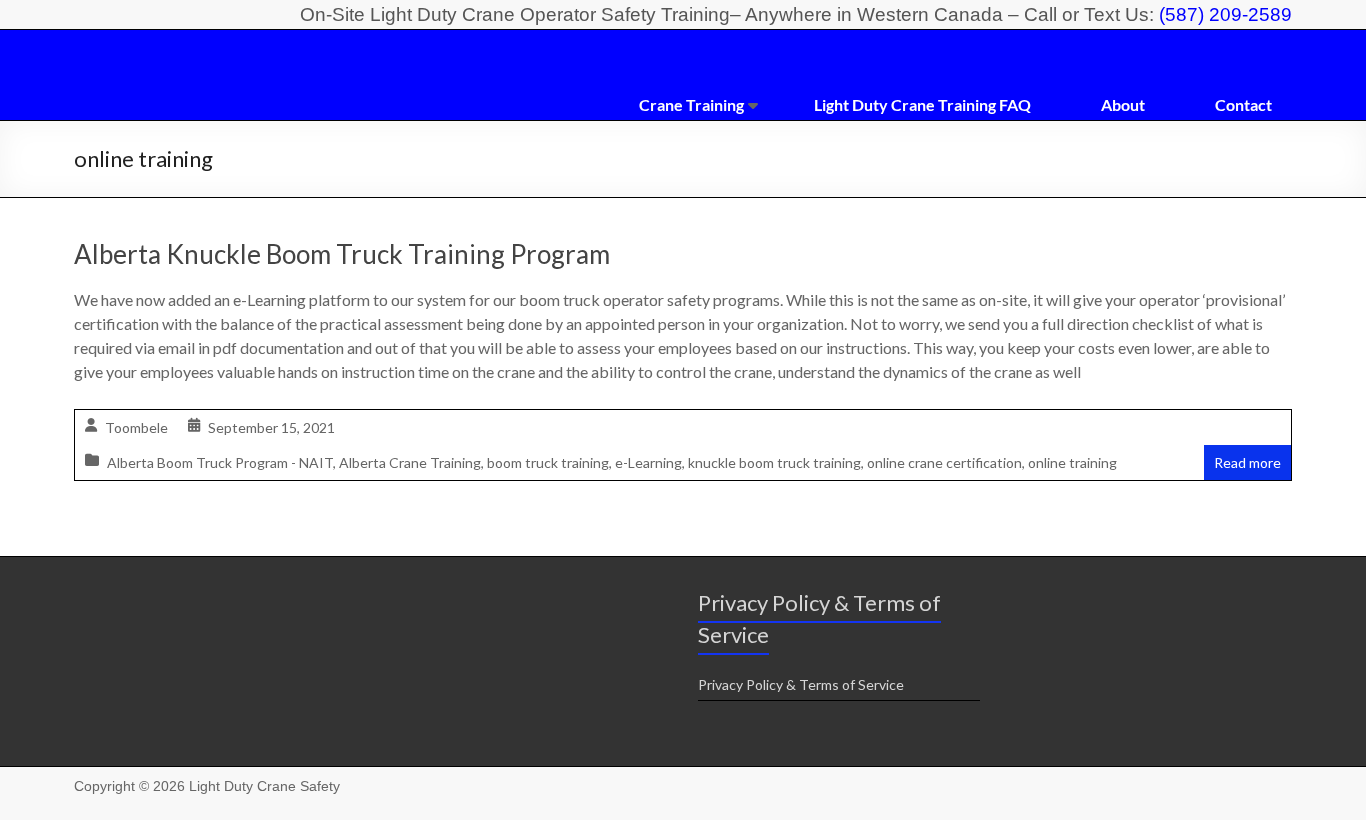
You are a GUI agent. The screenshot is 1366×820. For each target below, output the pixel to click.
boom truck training (548, 462)
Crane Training (691, 104)
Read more (1247, 462)
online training (1072, 462)
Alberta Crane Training (410, 462)
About (1123, 104)
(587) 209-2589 (1225, 14)
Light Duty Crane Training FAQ (922, 104)
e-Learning (648, 462)
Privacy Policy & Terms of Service (801, 684)
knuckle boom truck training (774, 462)
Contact (1243, 104)
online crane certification (944, 462)
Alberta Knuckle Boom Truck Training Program (342, 254)
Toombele (136, 427)
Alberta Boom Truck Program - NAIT (220, 462)
